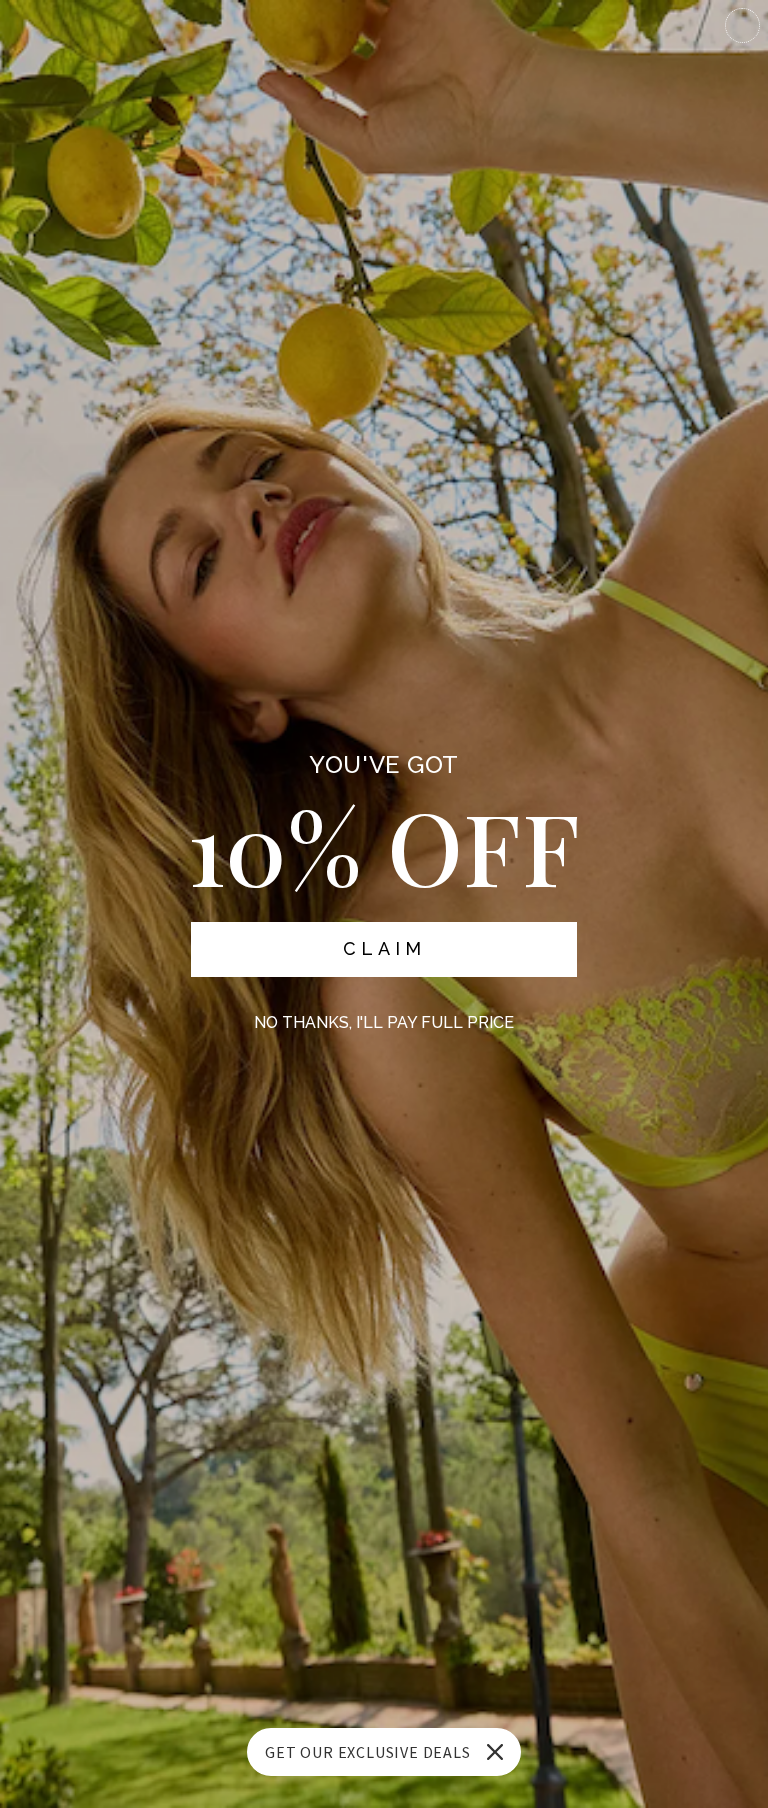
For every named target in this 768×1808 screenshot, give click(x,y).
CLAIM (384, 948)
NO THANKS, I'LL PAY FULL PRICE (384, 1022)
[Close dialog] (742, 25)
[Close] (495, 1752)
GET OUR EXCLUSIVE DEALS (367, 1752)
